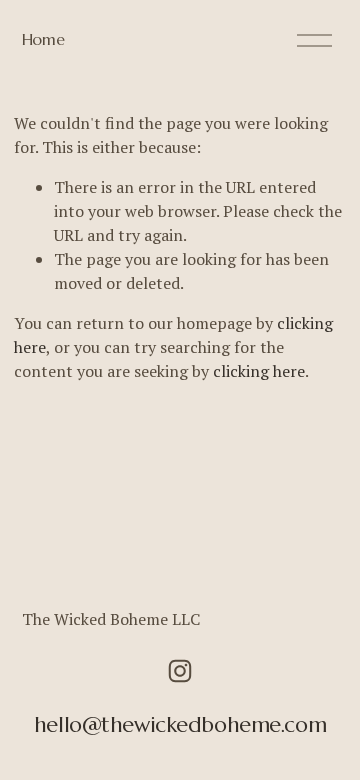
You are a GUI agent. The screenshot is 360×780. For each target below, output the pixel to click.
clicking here (259, 371)
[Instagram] (180, 671)
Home (43, 39)
